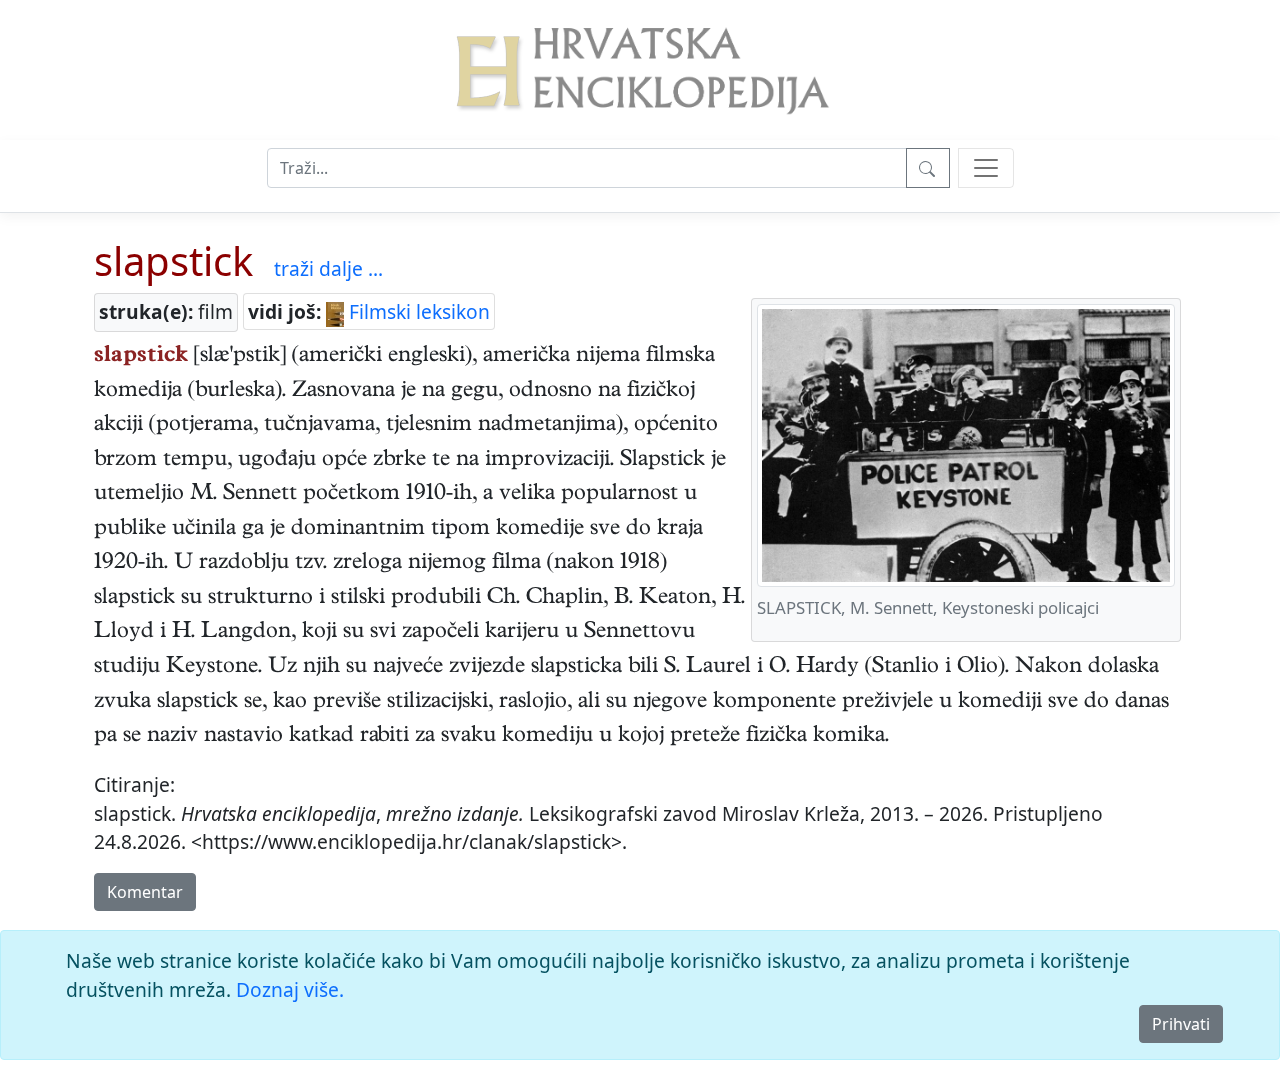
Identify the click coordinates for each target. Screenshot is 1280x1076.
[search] (986, 168)
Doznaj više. (290, 989)
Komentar (145, 892)
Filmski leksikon (417, 311)
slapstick (173, 260)
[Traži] (928, 168)
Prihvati (1181, 1024)
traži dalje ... (328, 268)
